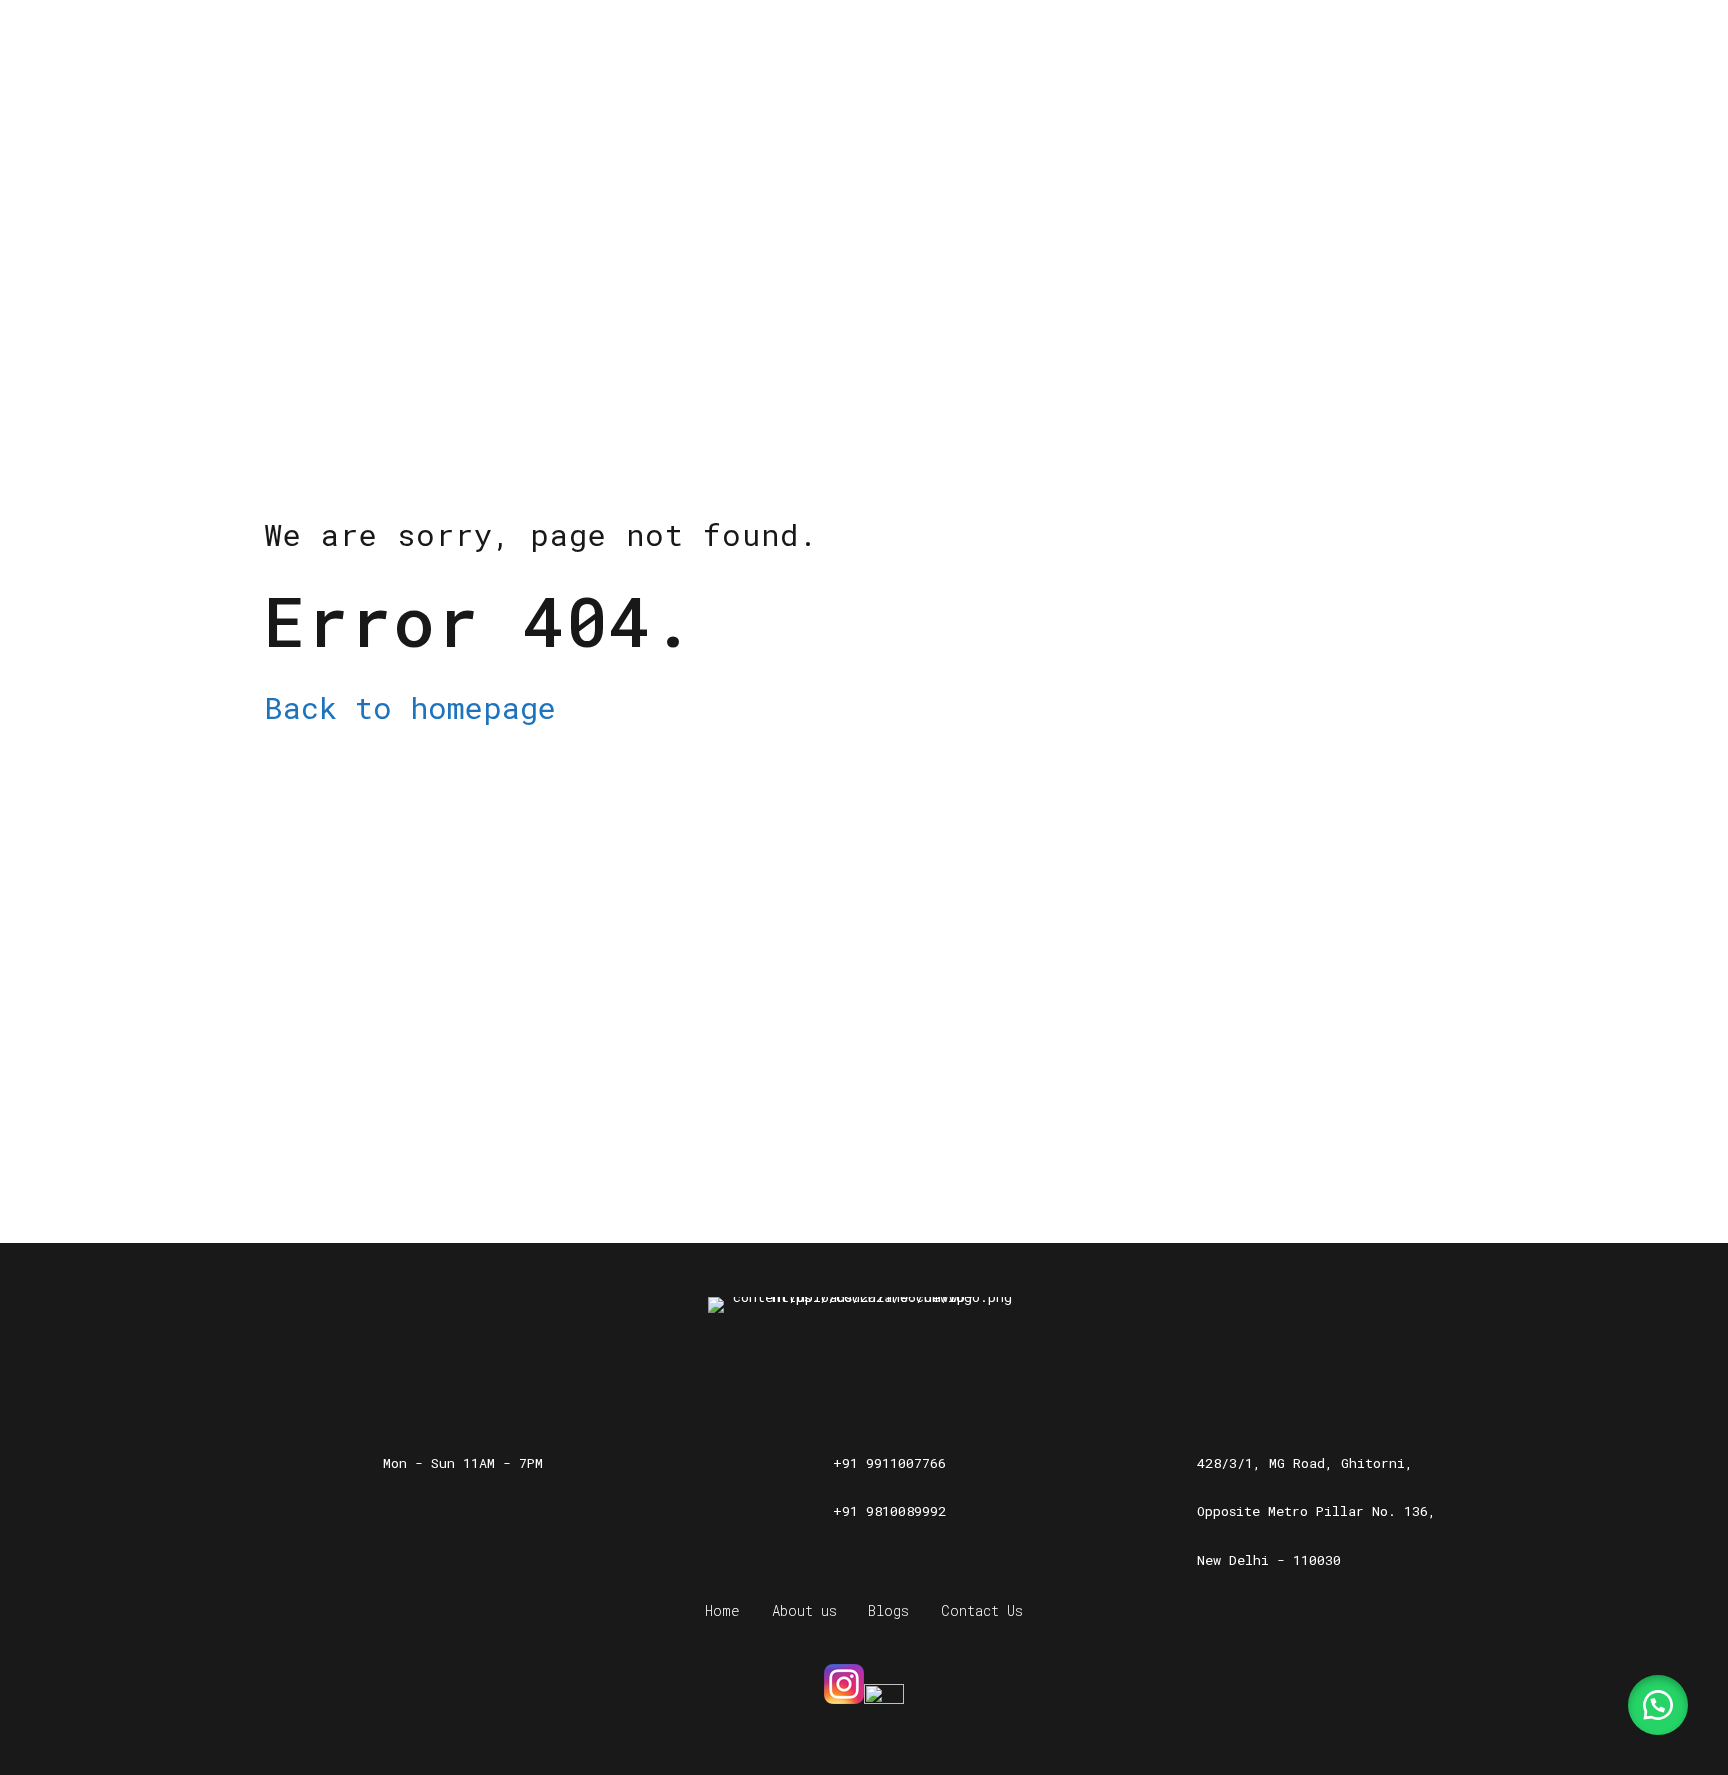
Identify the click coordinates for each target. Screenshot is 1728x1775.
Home (722, 1610)
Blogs (888, 1610)
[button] (1658, 1705)
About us (804, 1610)
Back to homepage (410, 707)
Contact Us (982, 1610)
